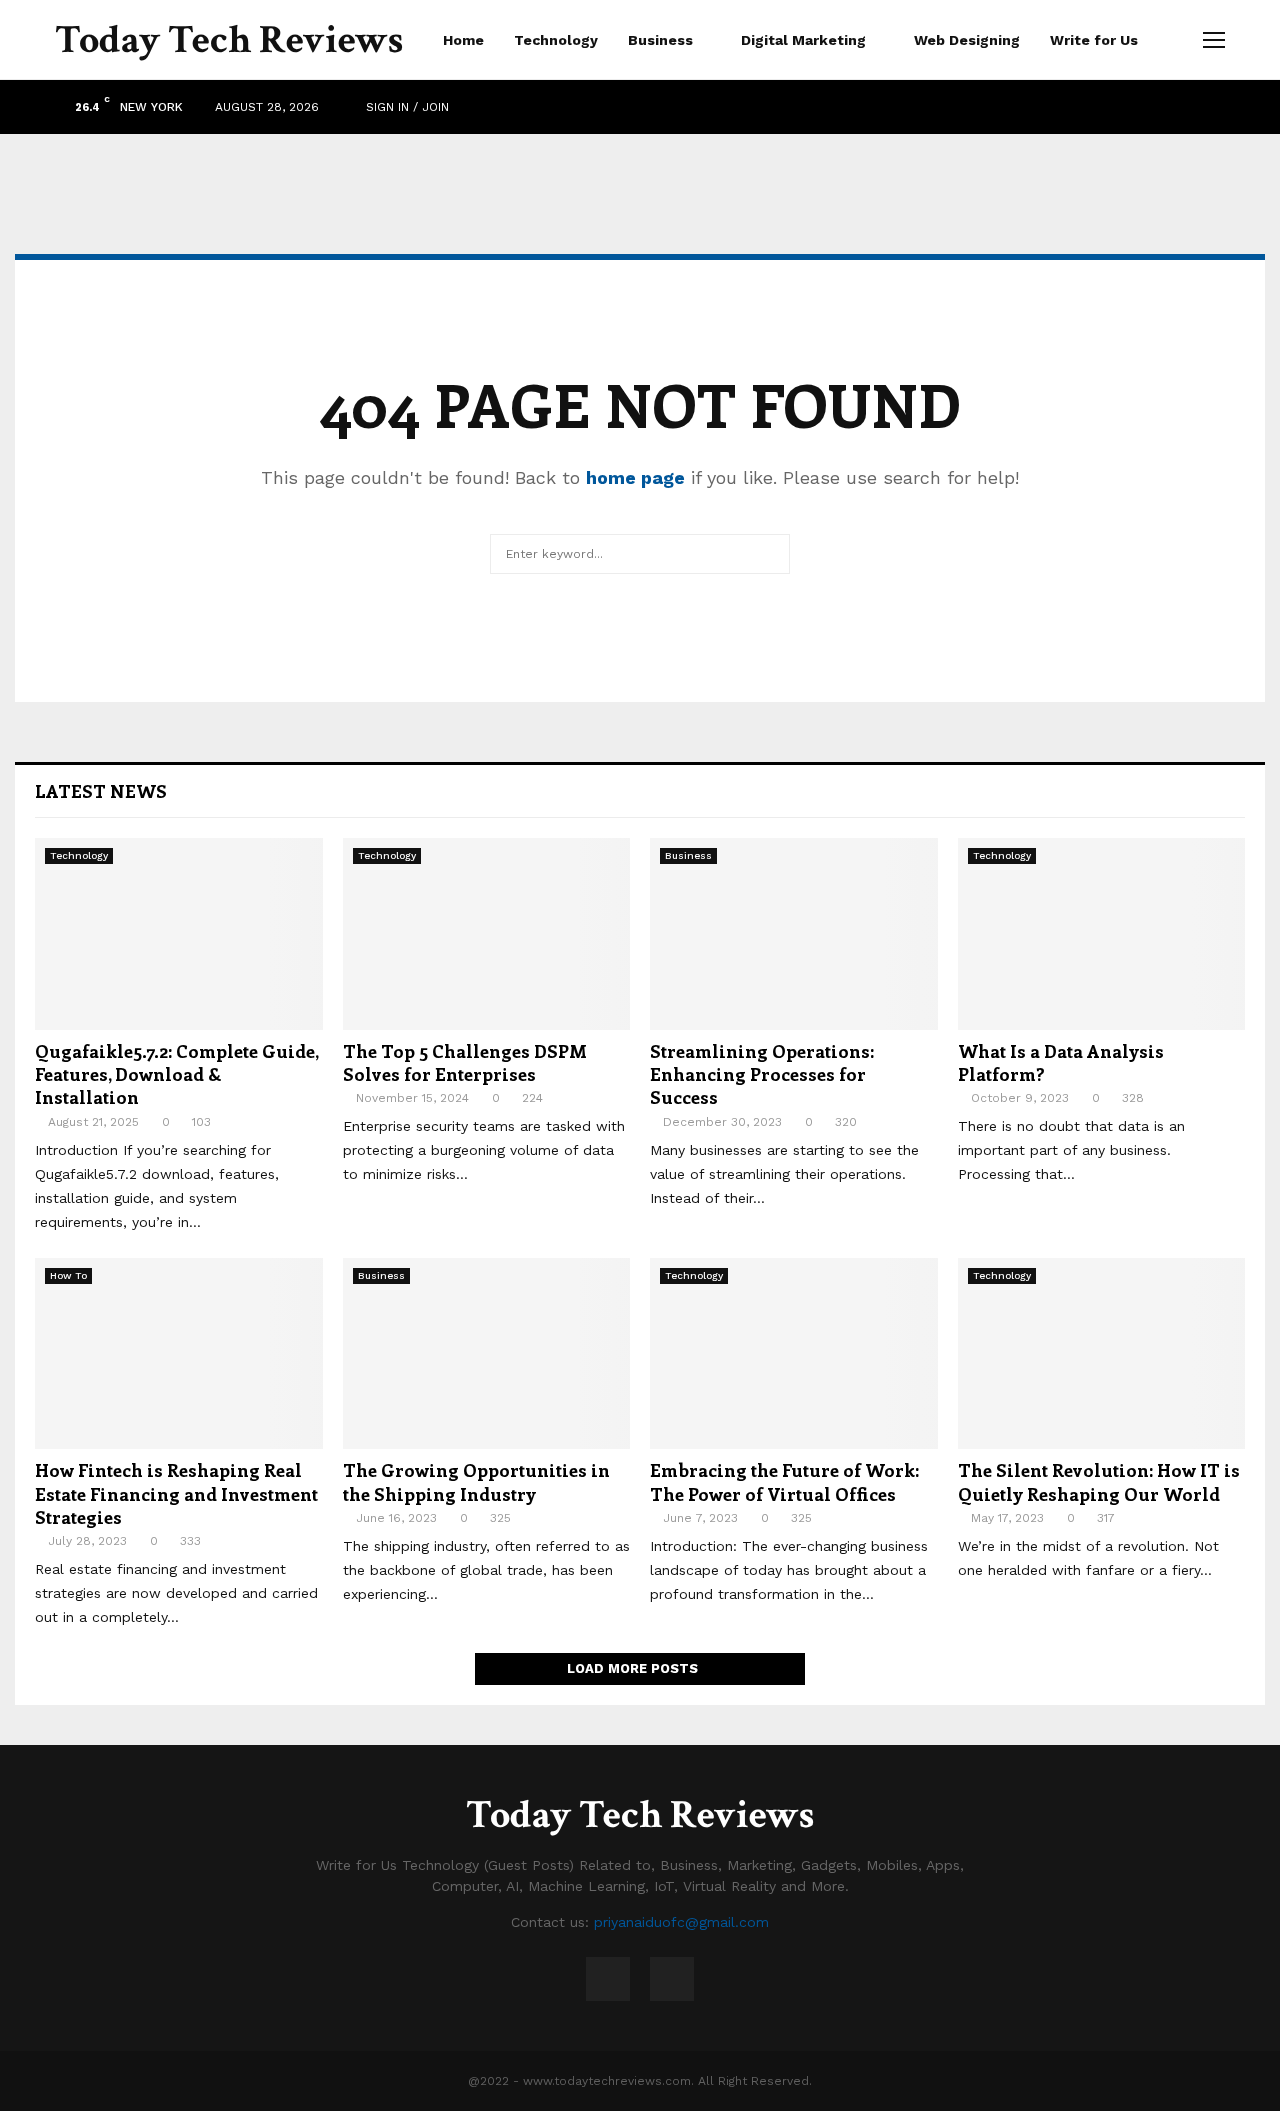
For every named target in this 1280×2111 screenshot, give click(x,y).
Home (463, 40)
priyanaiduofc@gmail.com (681, 1922)
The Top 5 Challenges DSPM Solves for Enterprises (465, 1062)
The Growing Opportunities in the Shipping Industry (476, 1481)
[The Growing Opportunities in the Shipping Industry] (487, 1354)
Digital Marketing (803, 40)
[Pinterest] (672, 1979)
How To (68, 1275)
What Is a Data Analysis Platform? (1061, 1062)
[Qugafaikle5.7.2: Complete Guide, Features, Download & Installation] (179, 934)
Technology (556, 40)
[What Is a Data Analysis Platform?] (1102, 934)
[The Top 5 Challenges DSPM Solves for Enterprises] (487, 934)
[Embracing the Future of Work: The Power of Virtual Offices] (794, 1354)
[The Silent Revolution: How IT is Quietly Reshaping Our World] (1102, 1354)
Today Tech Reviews (229, 40)
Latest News (101, 791)
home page (635, 477)
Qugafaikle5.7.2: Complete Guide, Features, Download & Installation (176, 1074)
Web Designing (967, 40)
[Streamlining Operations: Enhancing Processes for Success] (794, 934)
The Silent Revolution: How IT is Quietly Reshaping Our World (1099, 1481)
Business (660, 40)
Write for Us (1094, 40)
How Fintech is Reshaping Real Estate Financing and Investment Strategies (176, 1493)
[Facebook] (608, 1979)
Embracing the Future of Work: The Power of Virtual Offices (784, 1481)
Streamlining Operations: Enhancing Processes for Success (762, 1074)
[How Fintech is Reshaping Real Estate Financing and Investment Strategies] (179, 1354)
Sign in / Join (405, 107)
